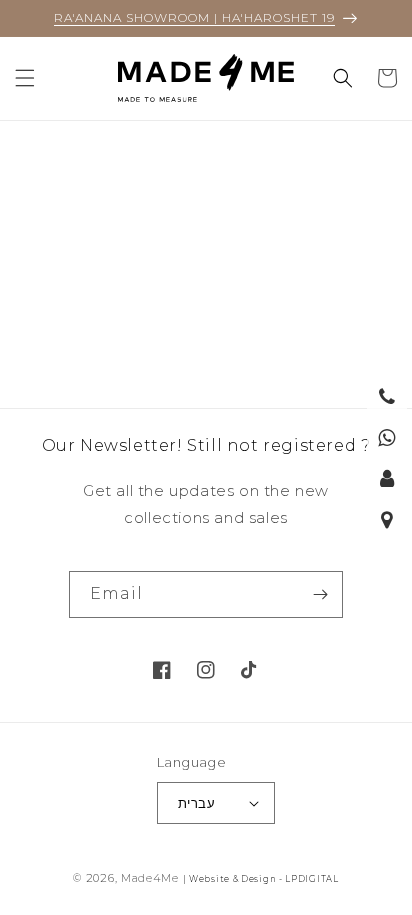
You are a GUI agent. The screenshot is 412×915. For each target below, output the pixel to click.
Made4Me (150, 878)
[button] (25, 78)
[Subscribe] (320, 594)
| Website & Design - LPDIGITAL (261, 879)
